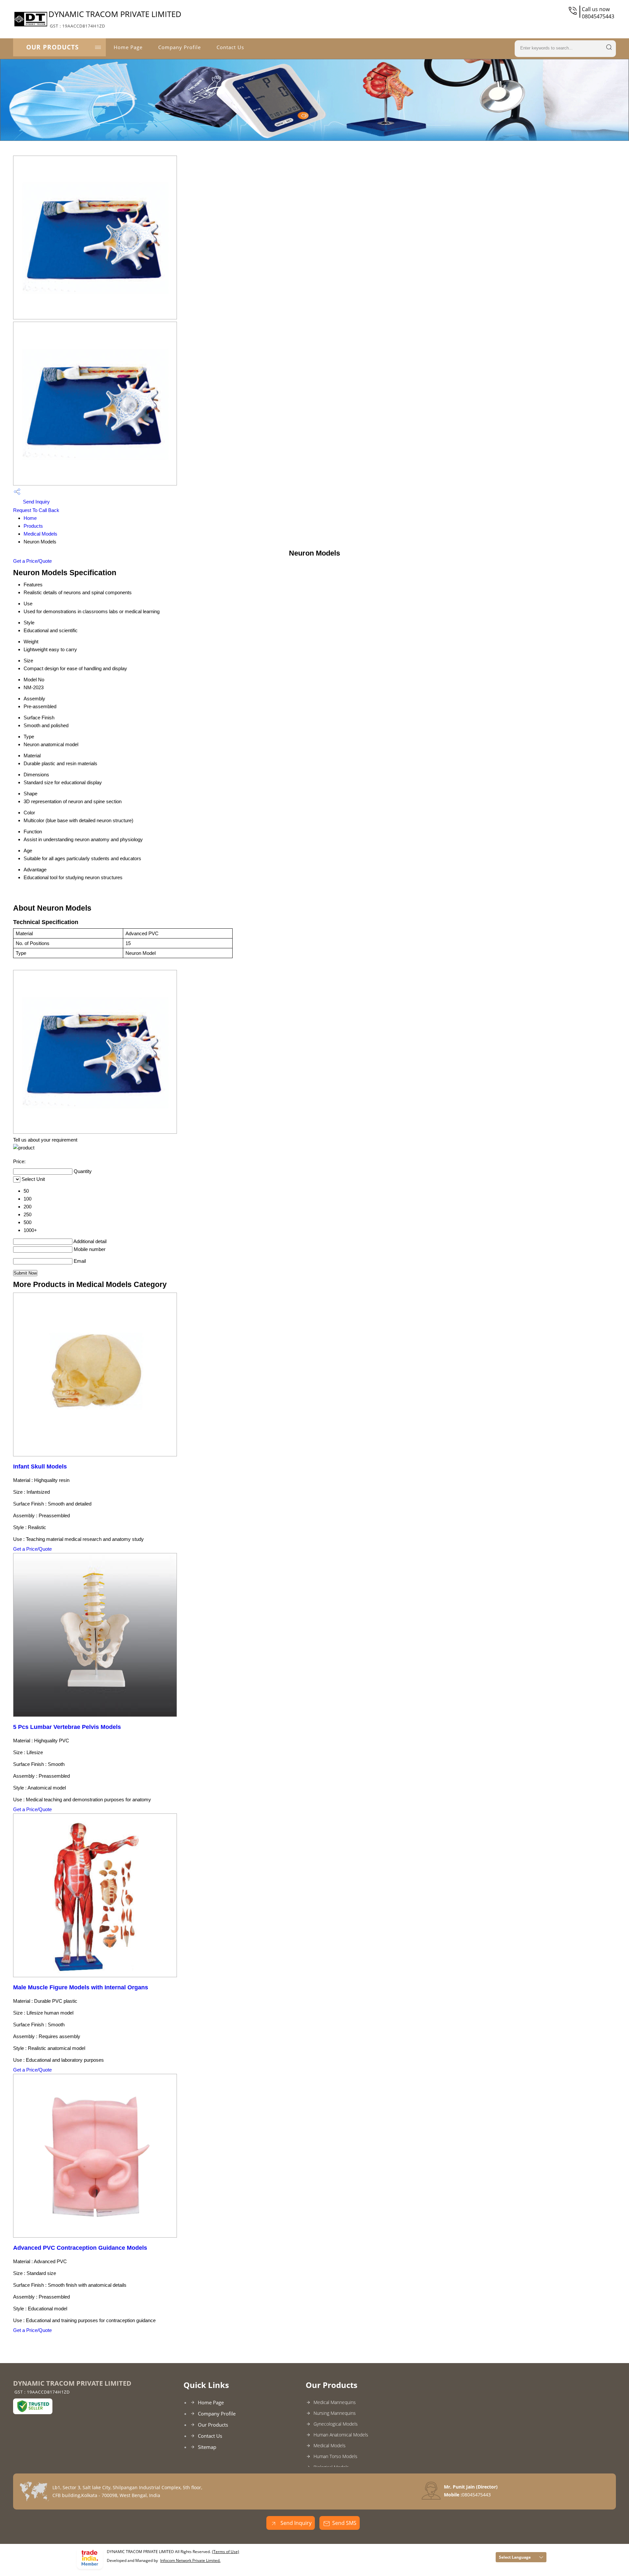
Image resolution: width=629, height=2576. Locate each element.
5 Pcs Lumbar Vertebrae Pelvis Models (67, 1727)
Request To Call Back (36, 510)
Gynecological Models (336, 2424)
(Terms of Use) (226, 2552)
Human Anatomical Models (341, 2435)
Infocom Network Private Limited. (190, 2560)
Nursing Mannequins (335, 2413)
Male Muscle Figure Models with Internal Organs (81, 1987)
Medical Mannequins (335, 2402)
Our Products (52, 47)
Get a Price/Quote (32, 561)
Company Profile (180, 47)
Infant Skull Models (40, 1467)
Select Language (515, 2557)
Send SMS (344, 2523)
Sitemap (207, 2447)
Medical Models (40, 534)
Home (30, 518)
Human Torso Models (335, 2456)
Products (33, 526)
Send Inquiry (36, 502)
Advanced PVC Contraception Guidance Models (80, 2248)
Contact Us (230, 47)
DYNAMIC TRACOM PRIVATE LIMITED (115, 19)
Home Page (128, 47)
